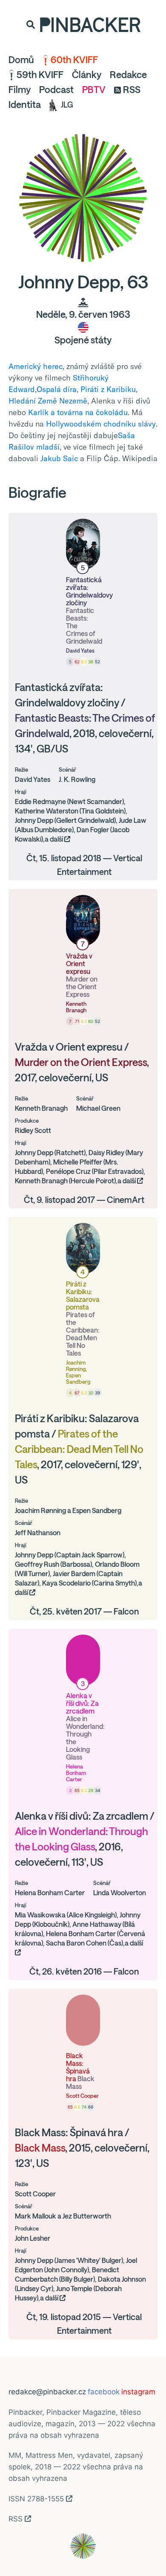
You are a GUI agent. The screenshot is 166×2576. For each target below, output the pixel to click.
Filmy (20, 90)
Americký (25, 366)
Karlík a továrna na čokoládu (78, 412)
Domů (21, 60)
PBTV (94, 90)
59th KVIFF (40, 75)
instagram (138, 2392)
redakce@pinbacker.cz (47, 2392)
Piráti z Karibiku (108, 389)
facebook (104, 2392)
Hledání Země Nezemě (48, 401)
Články (87, 75)
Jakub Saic (59, 458)
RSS (132, 90)
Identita (25, 105)
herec (53, 366)
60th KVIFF (74, 60)
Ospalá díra (57, 389)
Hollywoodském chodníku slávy (101, 424)
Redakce (128, 75)
